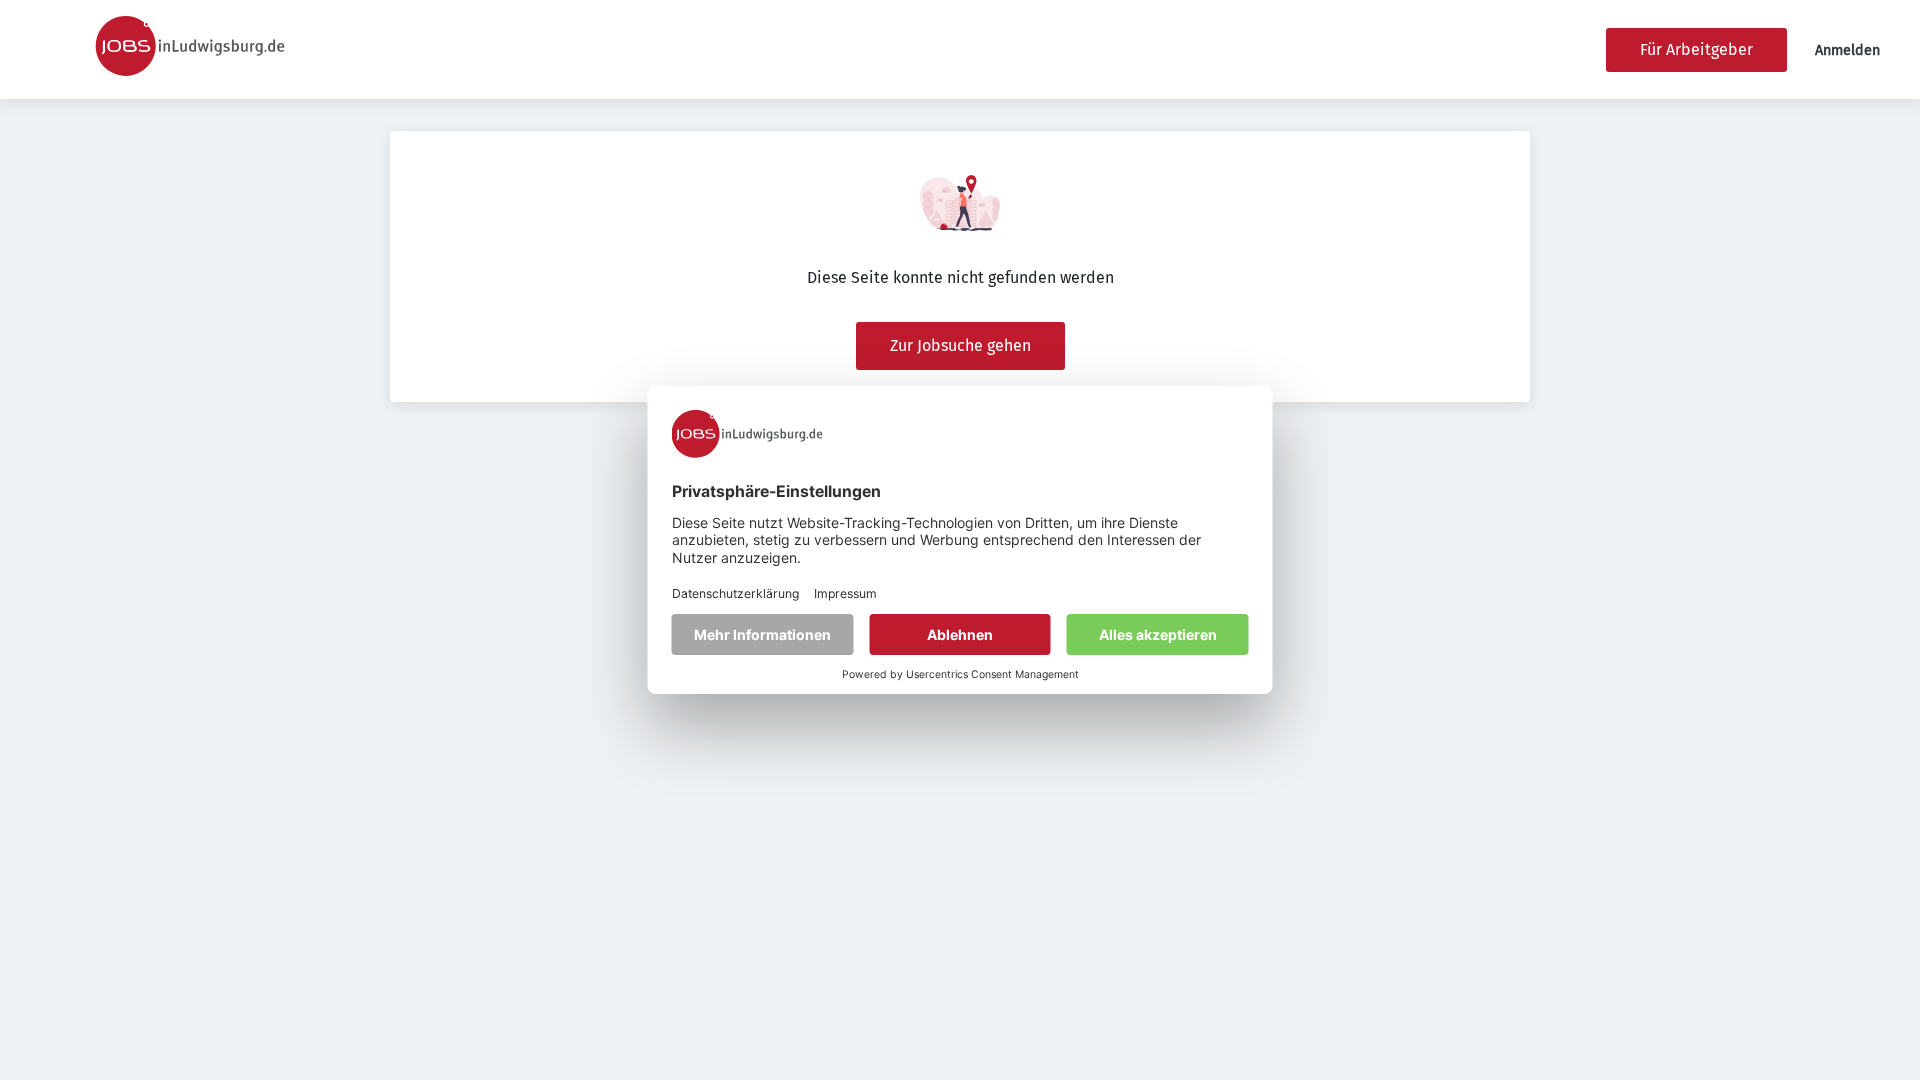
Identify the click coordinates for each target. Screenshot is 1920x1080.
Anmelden (1847, 50)
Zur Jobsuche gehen (960, 345)
